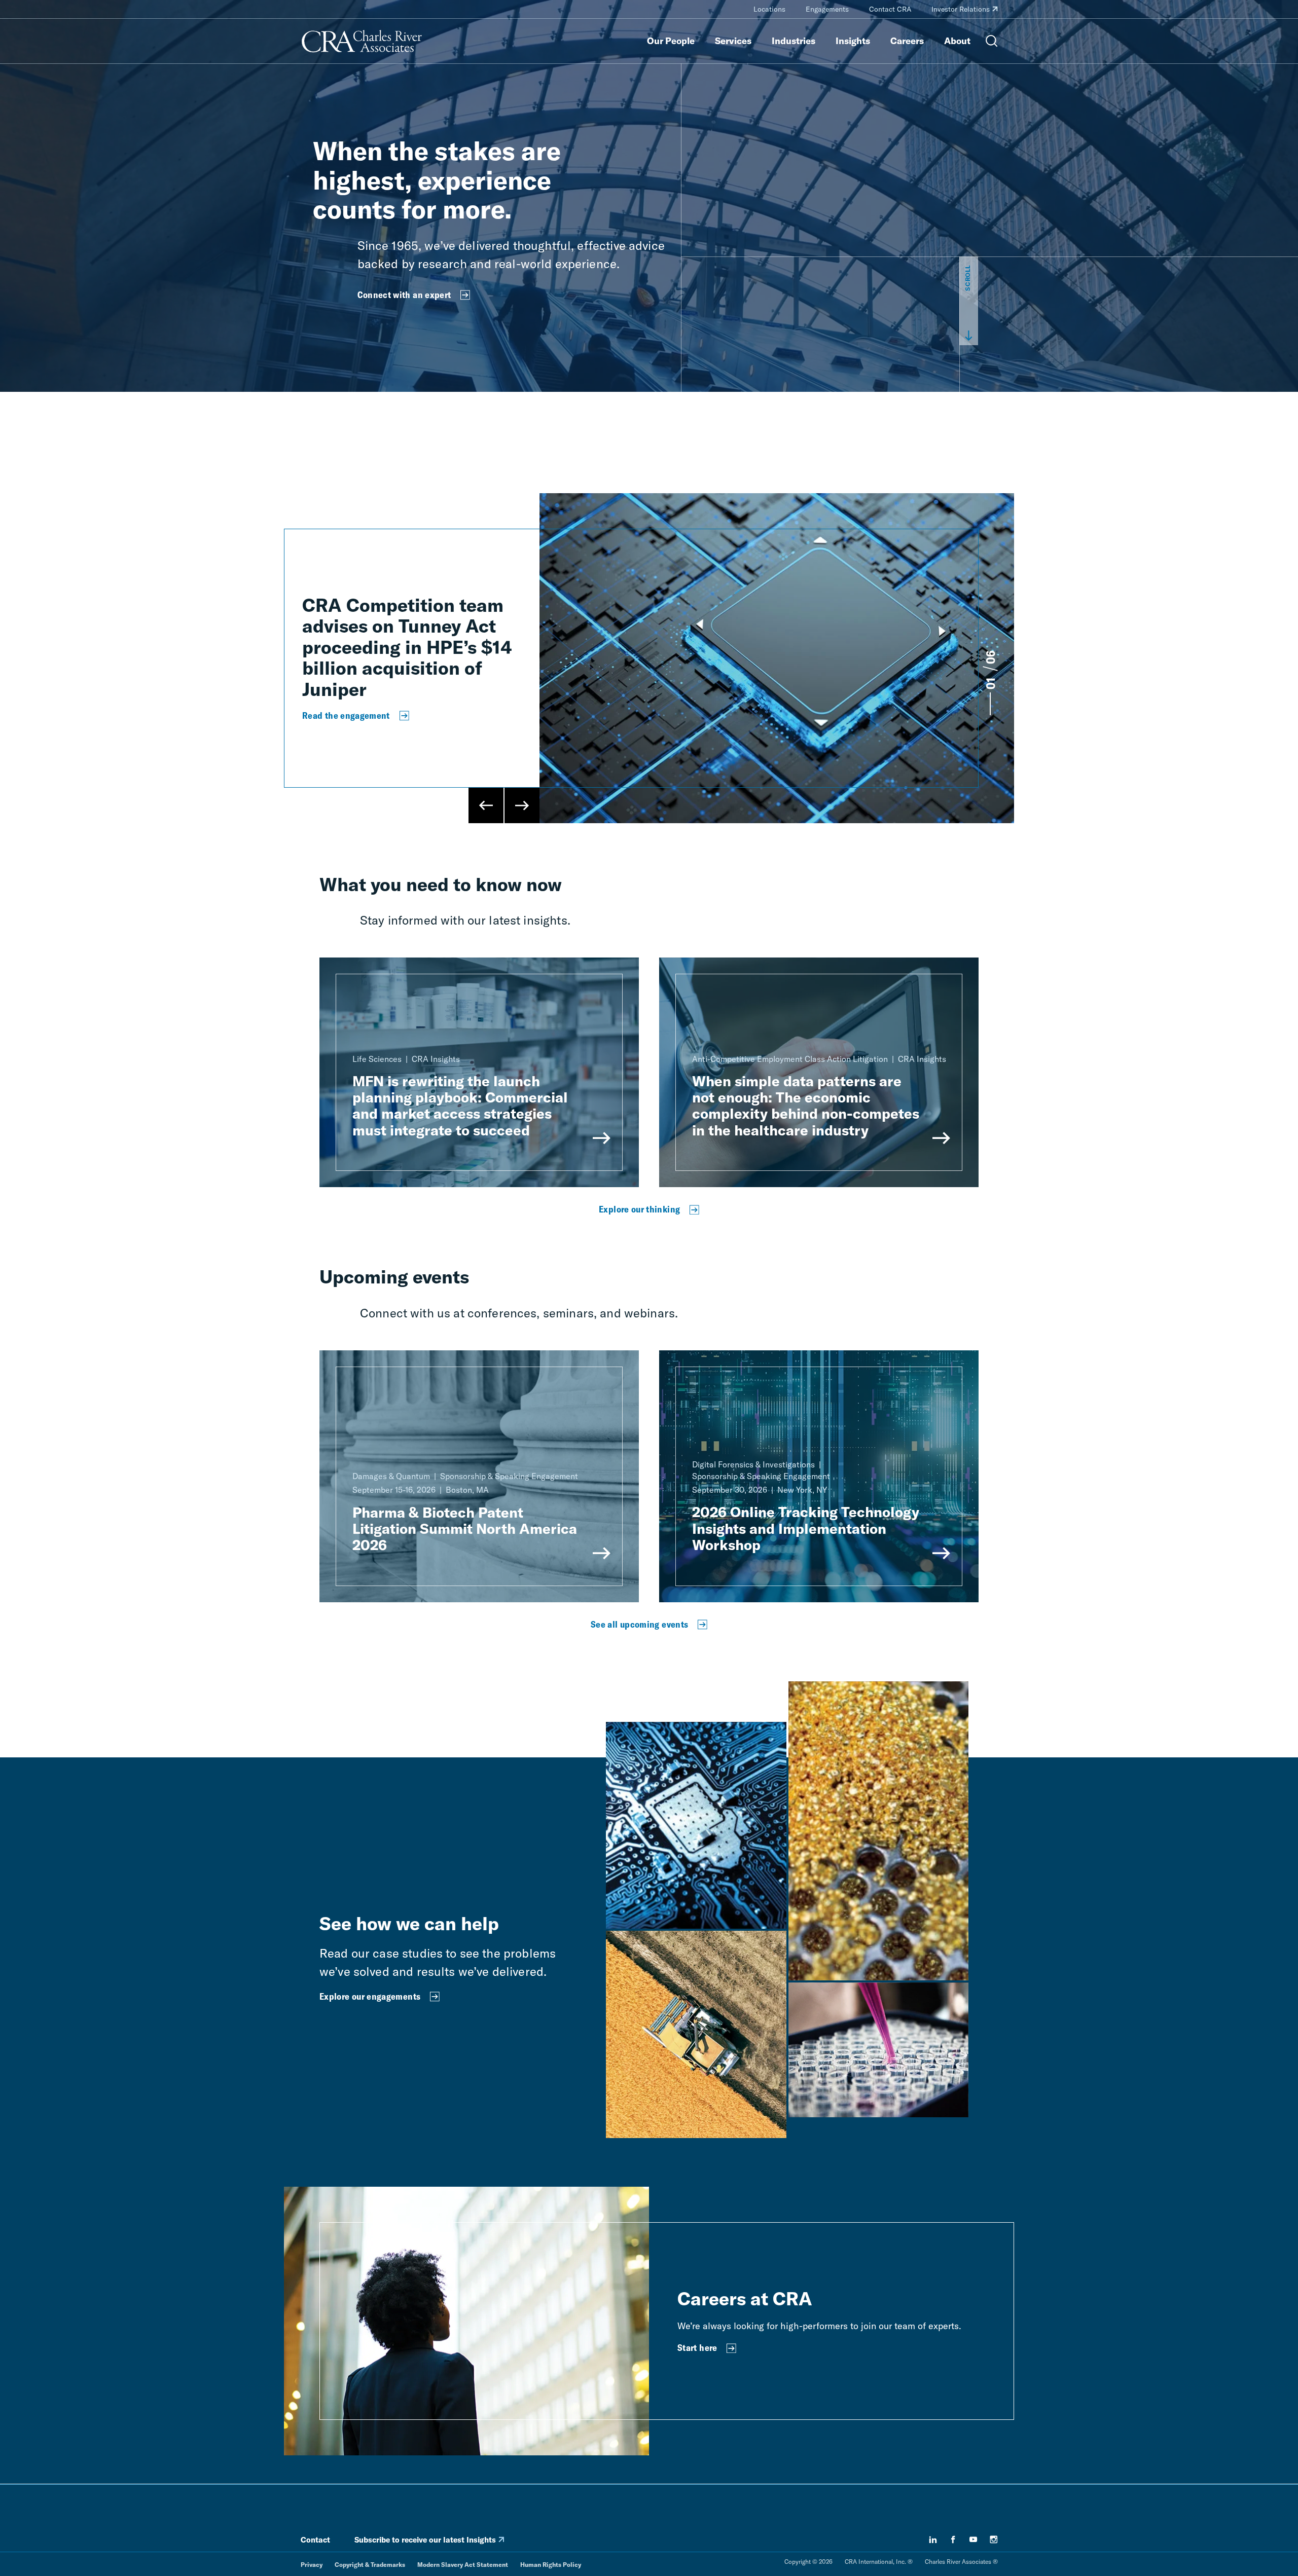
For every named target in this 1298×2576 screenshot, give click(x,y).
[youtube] (974, 2540)
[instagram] (994, 2540)
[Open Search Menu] (992, 41)
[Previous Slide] (486, 805)
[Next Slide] (522, 805)
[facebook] (953, 2540)
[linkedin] (933, 2540)
